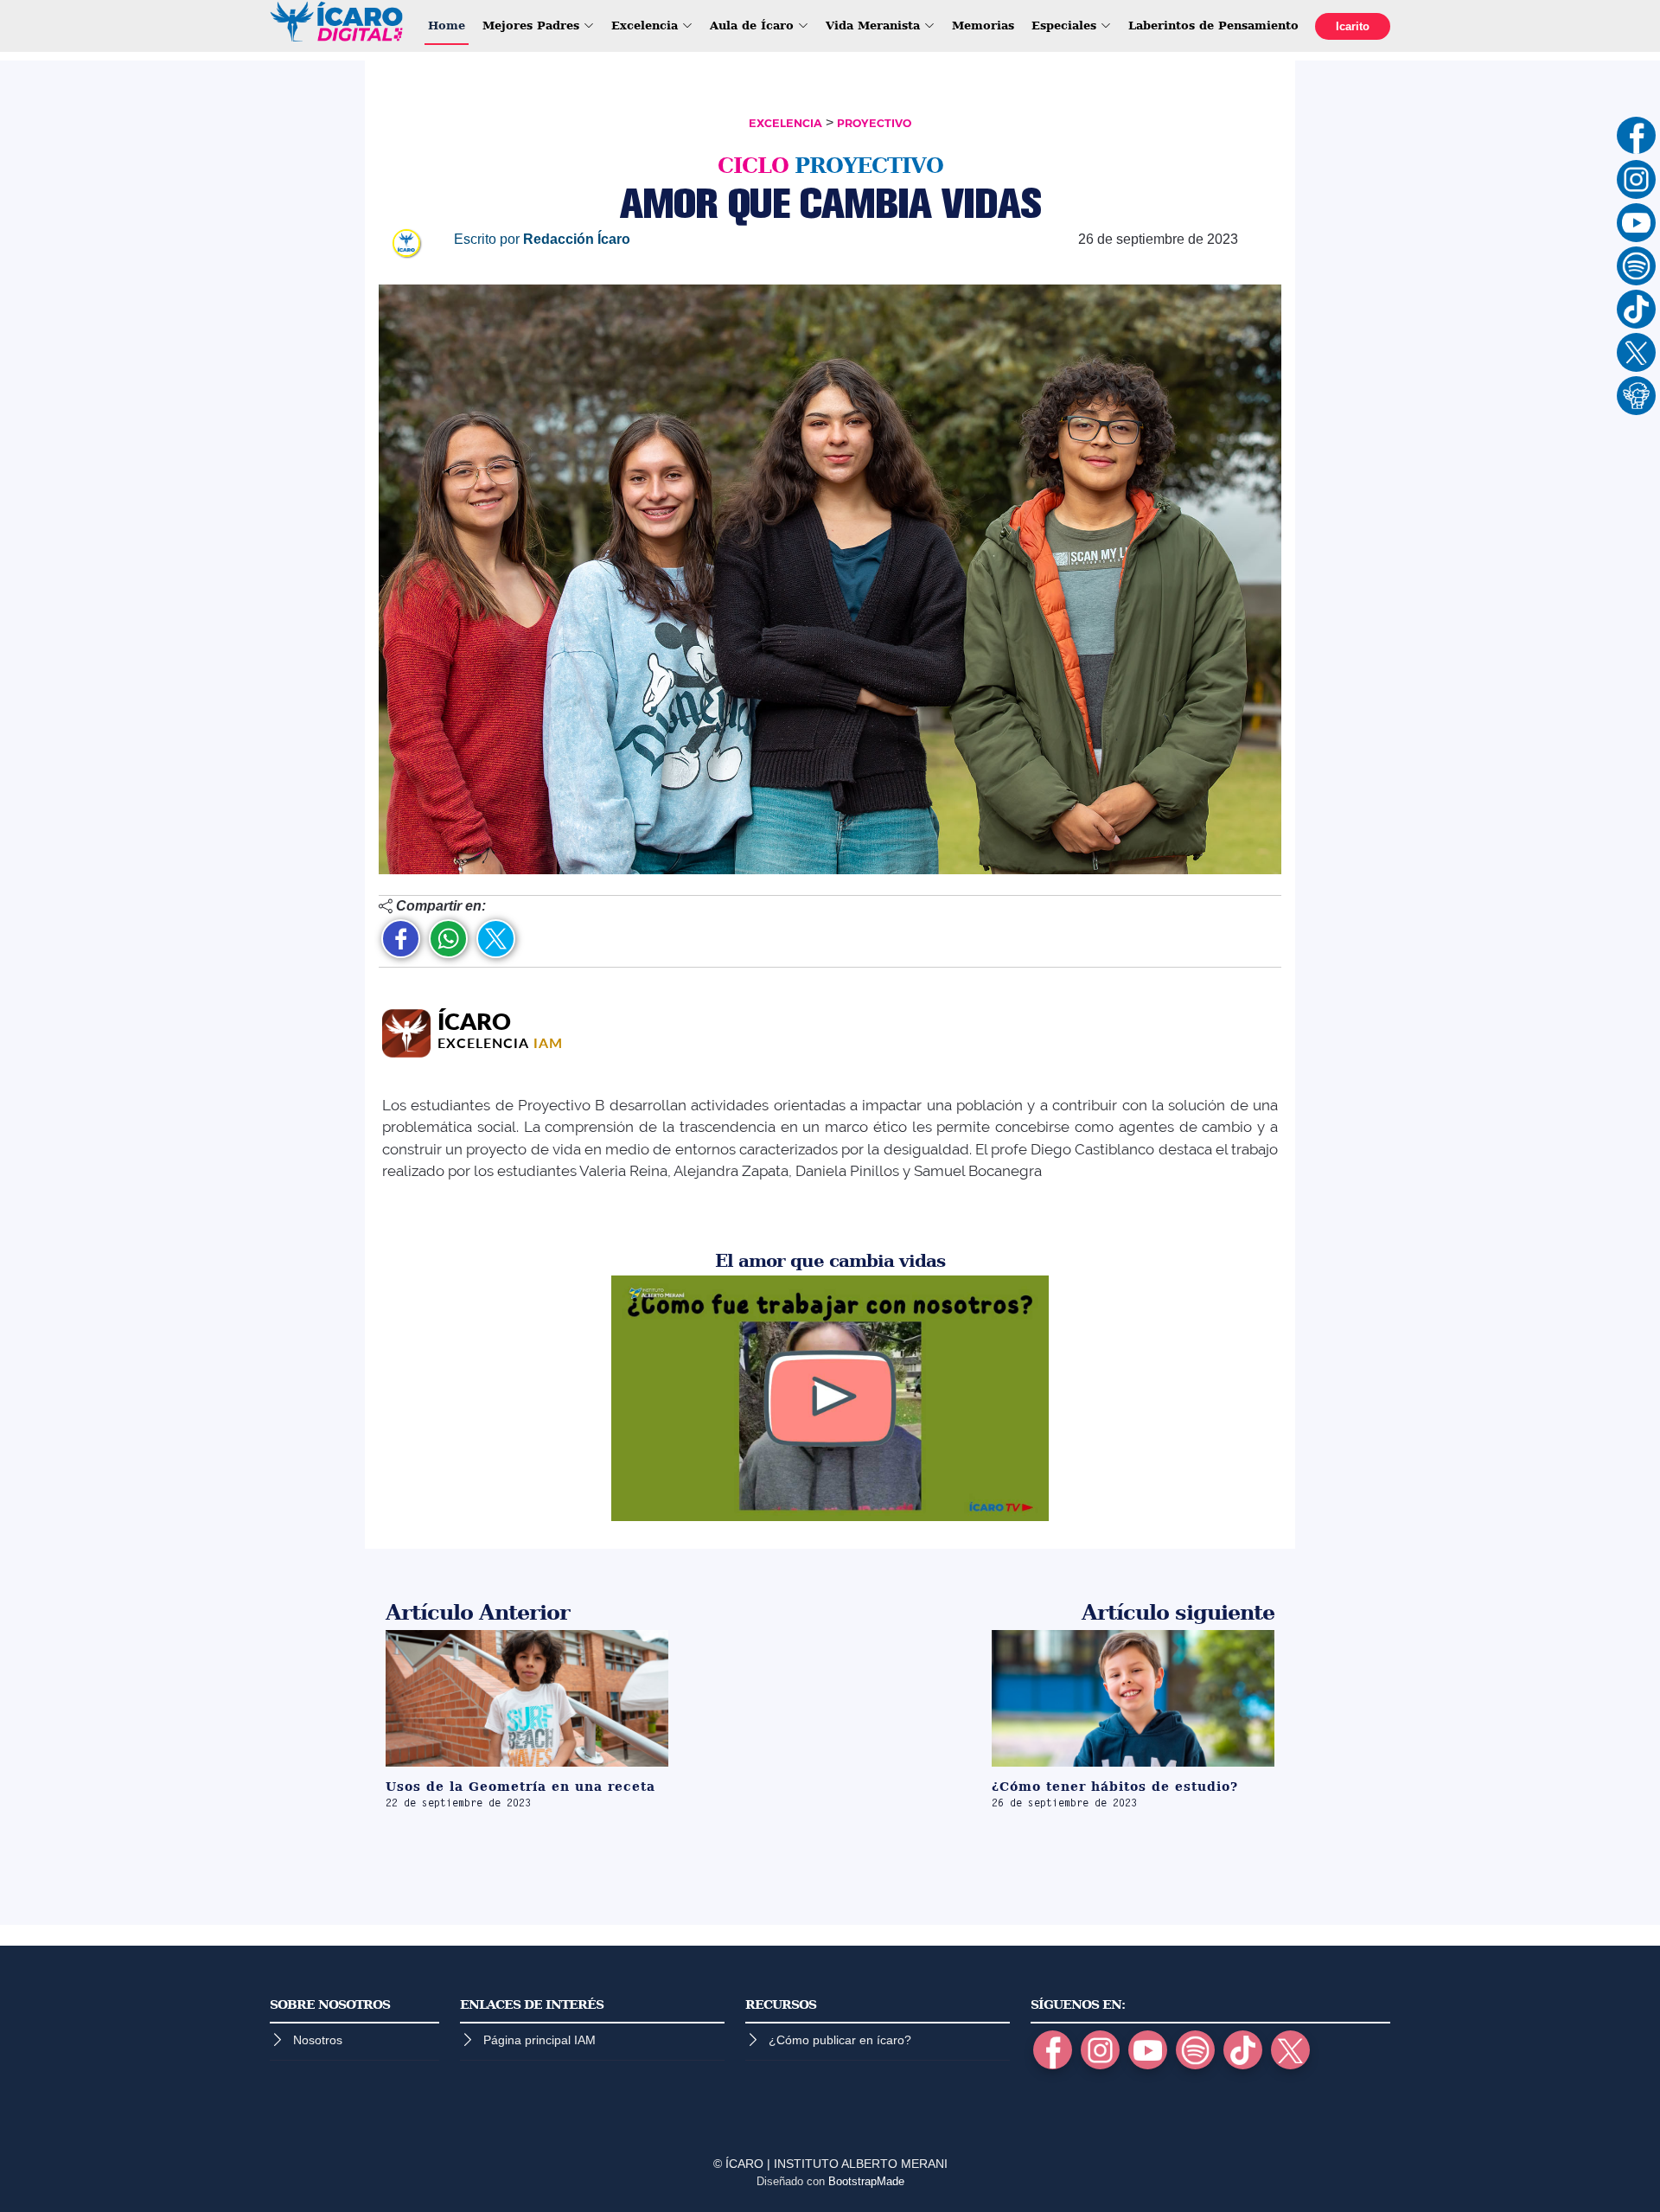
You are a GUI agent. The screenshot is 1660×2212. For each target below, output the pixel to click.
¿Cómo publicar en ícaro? (840, 2040)
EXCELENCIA (785, 123)
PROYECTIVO (874, 123)
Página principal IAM (539, 2040)
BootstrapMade (866, 2181)
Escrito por (542, 239)
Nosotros (318, 2040)
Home (447, 26)
